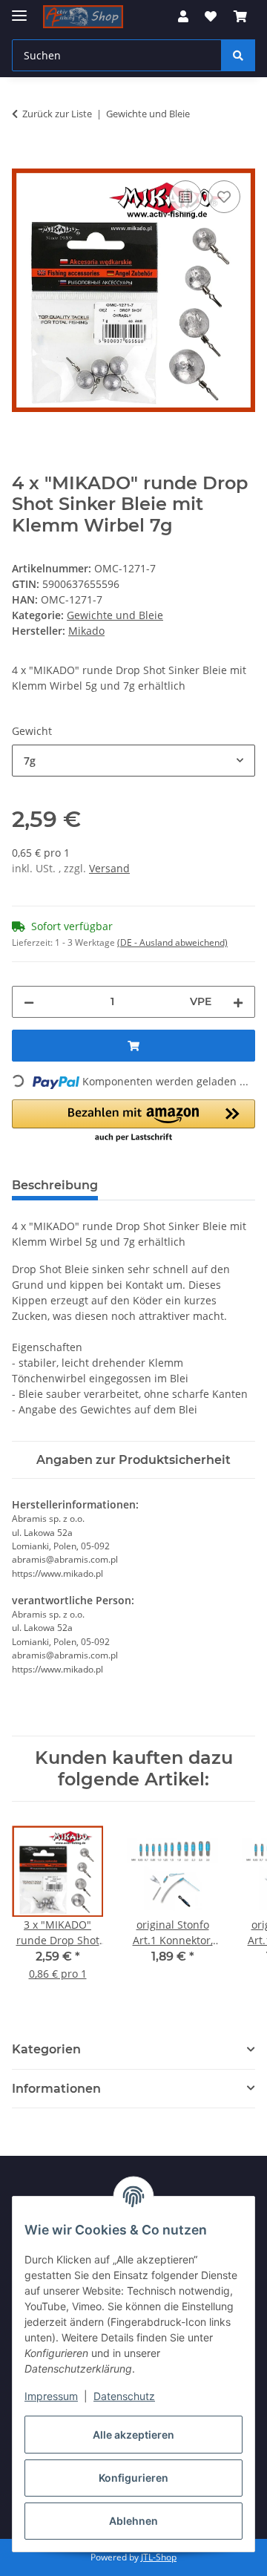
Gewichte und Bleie (115, 615)
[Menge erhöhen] (238, 1002)
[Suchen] (238, 55)
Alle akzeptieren (133, 2435)
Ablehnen (133, 2521)
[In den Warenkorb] (24, 160)
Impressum (51, 2396)
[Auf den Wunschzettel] (224, 197)
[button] (183, 16)
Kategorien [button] (46, 2049)
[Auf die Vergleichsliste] (185, 197)
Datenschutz (124, 2396)
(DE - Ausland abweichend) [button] (172, 942)
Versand (109, 868)
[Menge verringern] (29, 1002)
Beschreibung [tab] (55, 1185)
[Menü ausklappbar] (19, 9)
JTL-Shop (159, 2557)
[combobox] (133, 761)
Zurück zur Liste (57, 114)
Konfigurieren (133, 2478)
